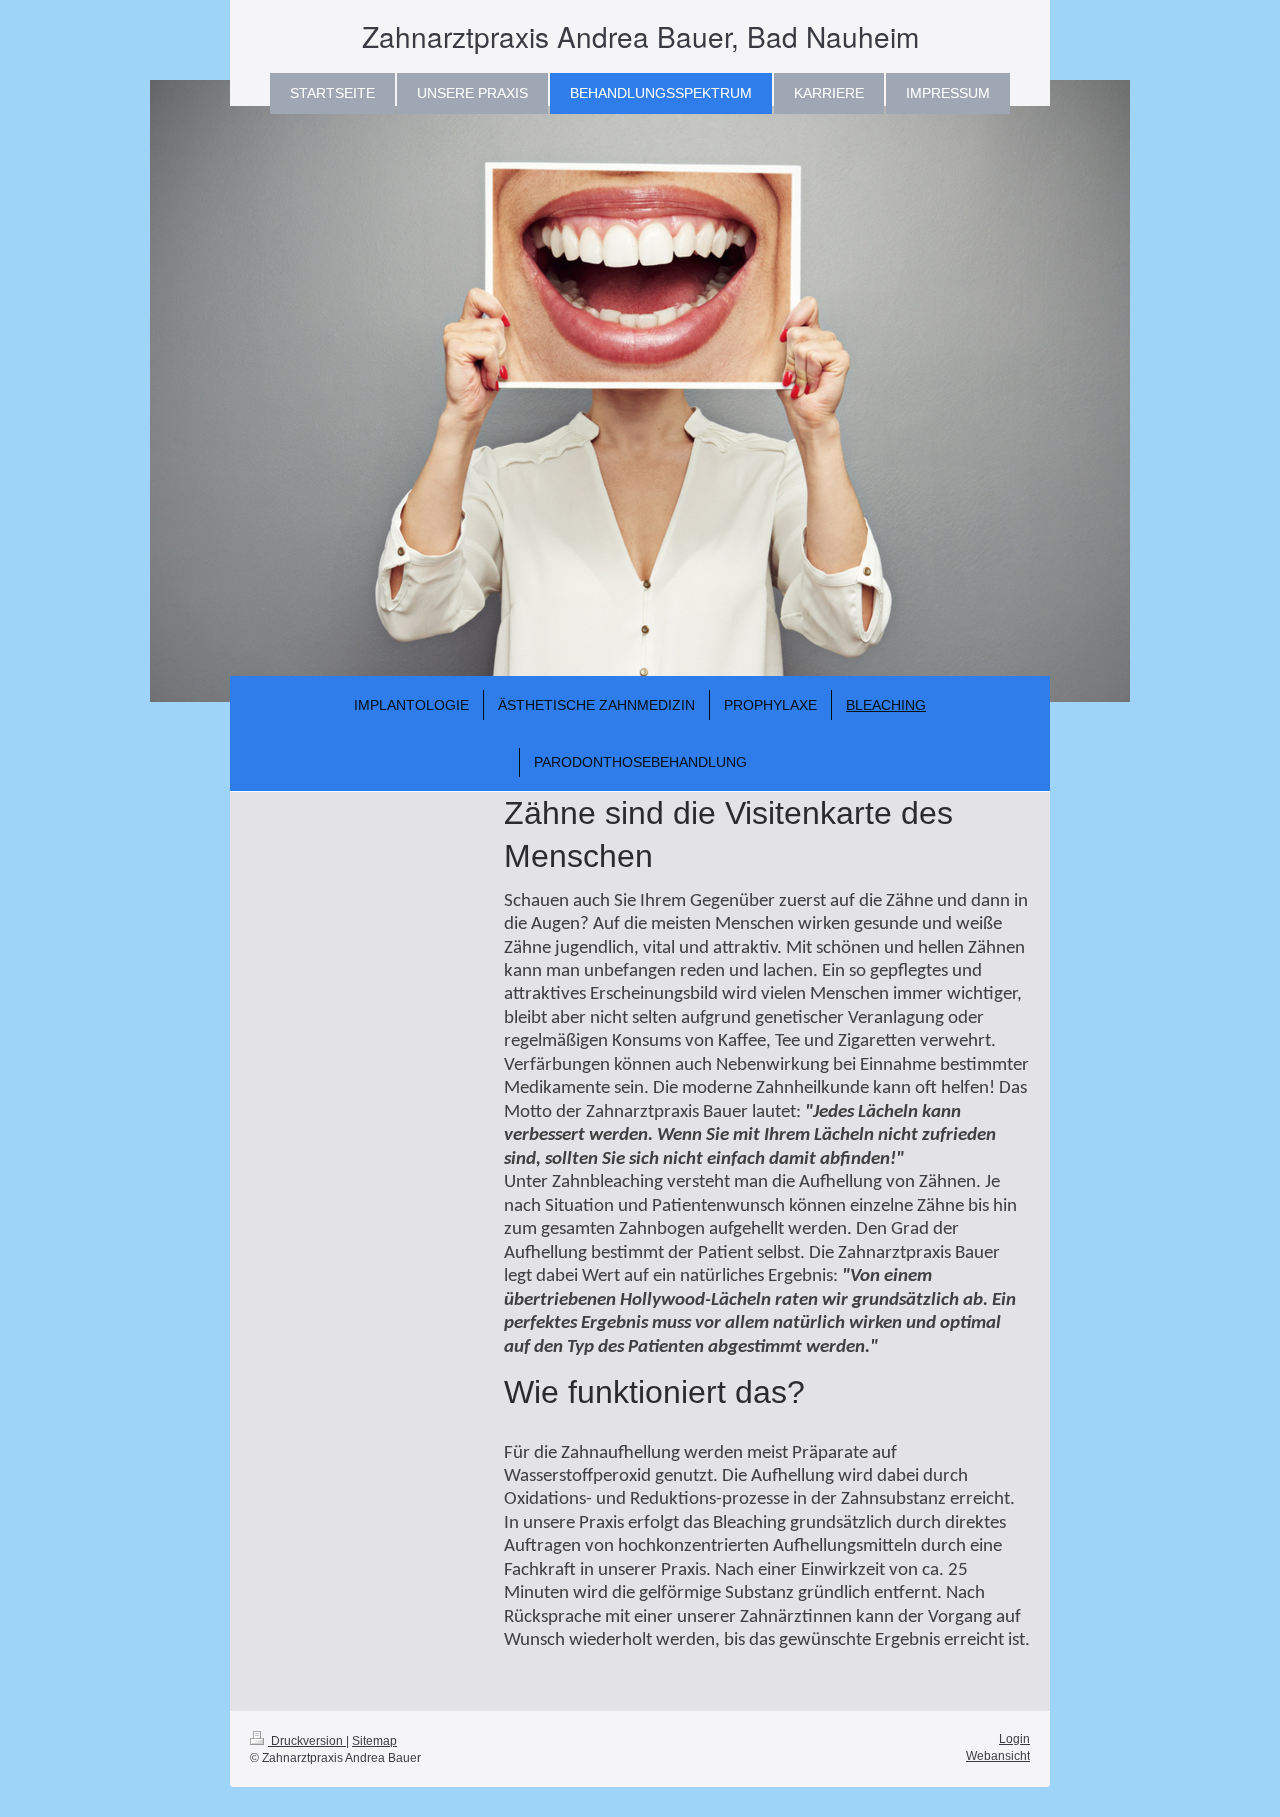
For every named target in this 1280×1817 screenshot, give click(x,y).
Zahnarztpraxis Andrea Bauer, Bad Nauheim (640, 36)
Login (1014, 1739)
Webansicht (998, 1756)
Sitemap (374, 1741)
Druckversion (307, 1741)
